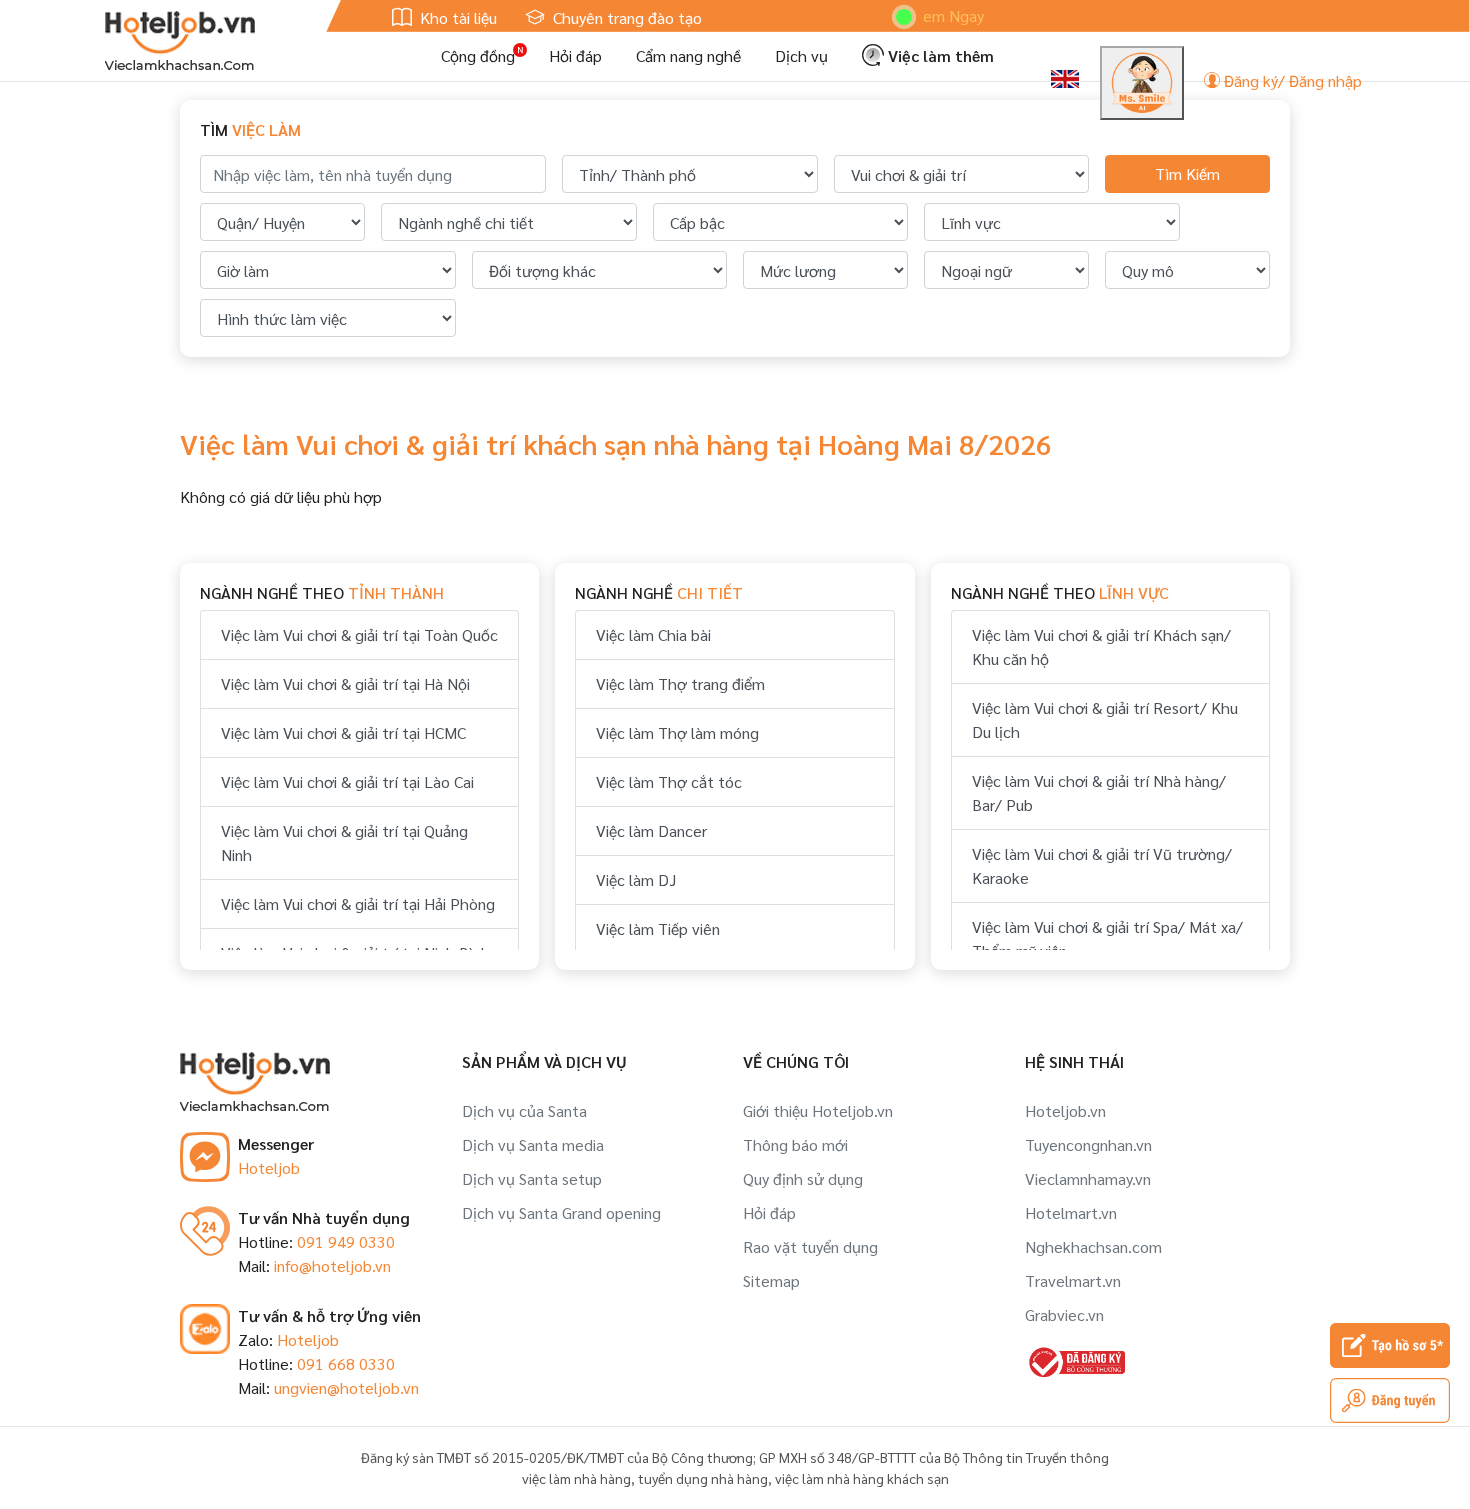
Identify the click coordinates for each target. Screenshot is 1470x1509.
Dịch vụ (801, 55)
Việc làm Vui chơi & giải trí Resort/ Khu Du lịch (1105, 719)
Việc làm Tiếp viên (658, 928)
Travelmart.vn (1073, 1280)
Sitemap (771, 1280)
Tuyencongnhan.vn (1088, 1144)
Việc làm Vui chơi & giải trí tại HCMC (343, 732)
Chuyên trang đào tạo (625, 17)
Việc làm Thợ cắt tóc (669, 781)
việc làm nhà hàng (576, 1478)
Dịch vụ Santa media (533, 1144)
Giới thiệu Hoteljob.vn (818, 1110)
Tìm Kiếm (1187, 173)
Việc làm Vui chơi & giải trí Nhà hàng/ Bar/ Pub (1099, 792)
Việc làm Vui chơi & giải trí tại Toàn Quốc (359, 634)
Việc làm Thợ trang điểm (680, 683)
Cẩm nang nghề (688, 55)
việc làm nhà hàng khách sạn (862, 1478)
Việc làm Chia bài (653, 634)
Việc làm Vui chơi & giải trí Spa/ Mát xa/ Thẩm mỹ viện (1107, 938)
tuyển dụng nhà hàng (703, 1478)
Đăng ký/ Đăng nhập (1291, 80)
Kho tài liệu (456, 17)
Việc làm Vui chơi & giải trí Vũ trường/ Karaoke (1102, 865)
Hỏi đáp (575, 55)
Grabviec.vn (1064, 1314)
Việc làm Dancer (651, 830)
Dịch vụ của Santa (524, 1110)
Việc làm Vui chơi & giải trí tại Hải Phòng (358, 903)
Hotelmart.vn (1071, 1212)
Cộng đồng (478, 55)
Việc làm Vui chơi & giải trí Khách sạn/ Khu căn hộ (1101, 646)
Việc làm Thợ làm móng (677, 732)
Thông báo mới (795, 1144)
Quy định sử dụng (803, 1178)
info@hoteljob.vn (332, 1265)
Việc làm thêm (939, 55)
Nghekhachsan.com (1093, 1246)
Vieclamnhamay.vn (1088, 1178)
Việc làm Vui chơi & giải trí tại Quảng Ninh (344, 842)
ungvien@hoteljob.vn (346, 1387)
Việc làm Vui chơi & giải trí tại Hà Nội (345, 683)
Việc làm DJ (636, 879)
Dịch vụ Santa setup (532, 1178)
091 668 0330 (346, 1363)
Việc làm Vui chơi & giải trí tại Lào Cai (347, 781)
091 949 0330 (346, 1241)
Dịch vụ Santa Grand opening (561, 1212)
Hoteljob (269, 1167)
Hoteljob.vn (1065, 1110)
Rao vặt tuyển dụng (810, 1246)
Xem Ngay (924, 15)
